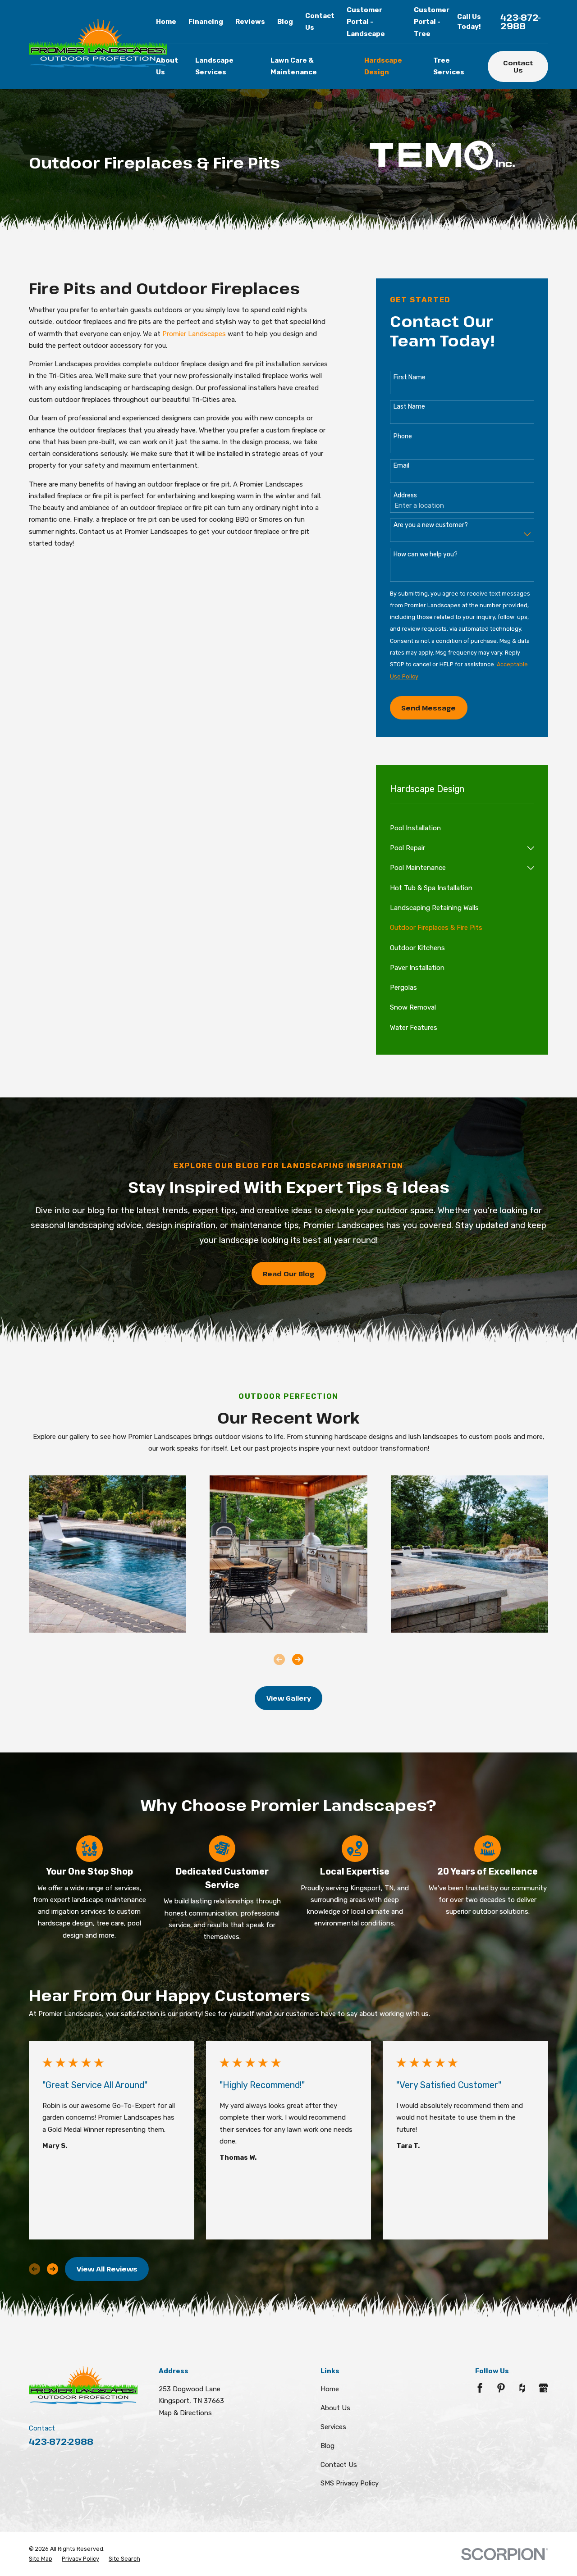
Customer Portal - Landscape (366, 22)
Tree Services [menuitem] (449, 66)
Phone (403, 437)
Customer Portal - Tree (432, 22)
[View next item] (298, 1659)
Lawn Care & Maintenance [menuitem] (294, 66)
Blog (285, 22)
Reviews (250, 22)
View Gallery (289, 1698)
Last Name (409, 407)
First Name (410, 378)
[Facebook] (480, 2388)
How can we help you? (426, 555)
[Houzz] (522, 2388)
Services (333, 2427)
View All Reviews (107, 2269)
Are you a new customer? (431, 525)
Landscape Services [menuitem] (214, 66)
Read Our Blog (288, 1274)
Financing (206, 22)
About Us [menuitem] (167, 66)
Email (401, 466)
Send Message (428, 708)
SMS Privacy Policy (350, 2483)
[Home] (98, 44)
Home (330, 2389)
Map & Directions (185, 2413)
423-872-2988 (521, 22)
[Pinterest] (501, 2388)
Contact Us (518, 66)
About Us (335, 2408)
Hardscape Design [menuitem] (383, 66)
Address (405, 496)
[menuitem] (462, 828)
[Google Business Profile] (543, 2388)
